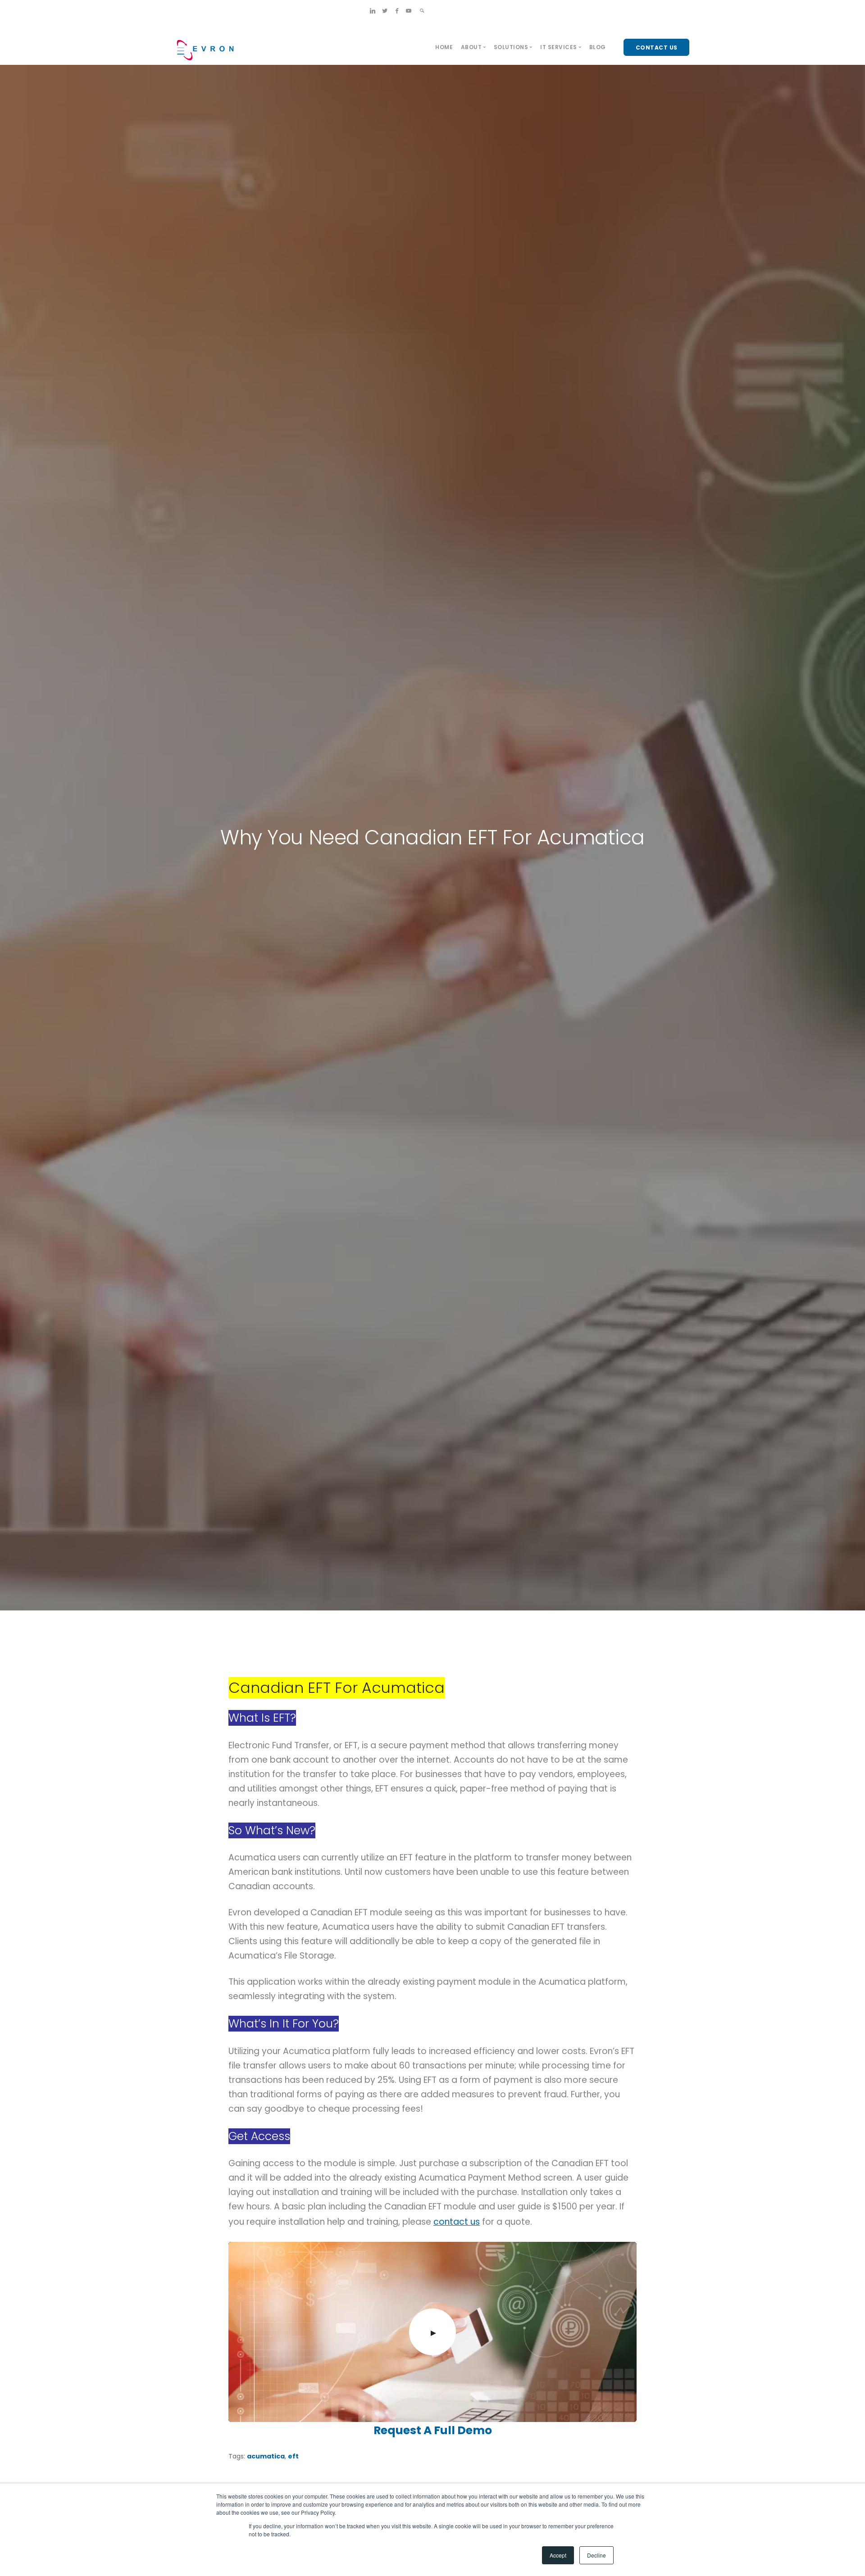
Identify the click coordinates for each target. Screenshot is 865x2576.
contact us (457, 2222)
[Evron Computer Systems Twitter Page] (385, 11)
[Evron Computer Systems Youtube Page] (409, 11)
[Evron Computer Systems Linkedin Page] (373, 11)
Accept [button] (558, 2555)
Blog (598, 47)
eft (293, 2456)
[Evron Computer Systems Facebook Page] (397, 11)
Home (444, 47)
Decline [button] (596, 2555)
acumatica (266, 2456)
